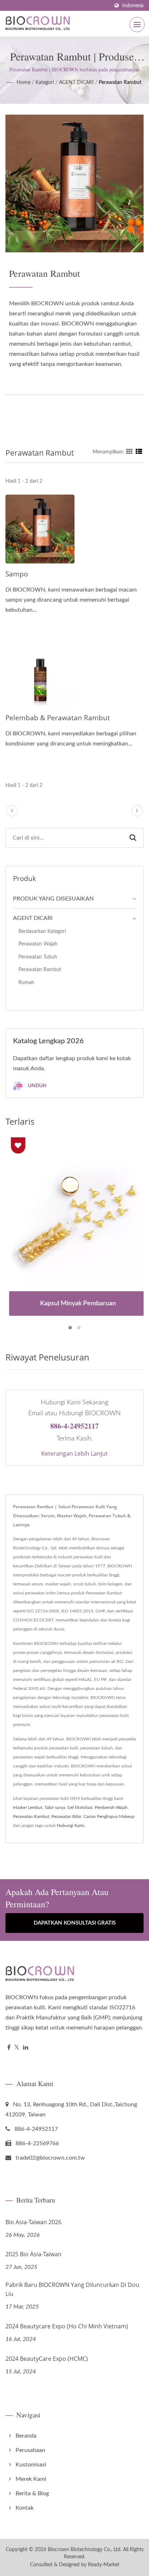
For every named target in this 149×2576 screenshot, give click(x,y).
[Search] (133, 838)
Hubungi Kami (71, 1825)
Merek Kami (31, 2479)
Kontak (25, 2508)
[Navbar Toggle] (137, 25)
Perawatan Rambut (120, 83)
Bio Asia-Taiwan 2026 (33, 2222)
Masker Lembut (28, 1807)
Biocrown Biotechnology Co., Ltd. (85, 2550)
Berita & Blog (32, 2493)
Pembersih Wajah (111, 1807)
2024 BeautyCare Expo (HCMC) (47, 2359)
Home (24, 83)
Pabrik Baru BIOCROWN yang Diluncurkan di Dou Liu (72, 2289)
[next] (137, 811)
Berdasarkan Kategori (42, 931)
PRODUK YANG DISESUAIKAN (53, 899)
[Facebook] (9, 2048)
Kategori (45, 83)
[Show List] (139, 452)
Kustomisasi (31, 2465)
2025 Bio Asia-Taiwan (33, 2254)
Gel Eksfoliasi (80, 1807)
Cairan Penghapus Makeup (109, 1816)
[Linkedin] (26, 2048)
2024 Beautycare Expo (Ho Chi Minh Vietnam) (67, 2326)
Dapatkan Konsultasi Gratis (75, 1923)
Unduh (37, 1085)
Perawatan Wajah (38, 944)
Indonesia (133, 6)
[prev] (12, 811)
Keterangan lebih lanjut (74, 1453)
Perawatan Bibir (66, 1816)
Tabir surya (55, 1807)
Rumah (26, 982)
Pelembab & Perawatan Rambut (58, 718)
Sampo (17, 574)
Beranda (26, 2436)
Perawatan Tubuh (38, 957)
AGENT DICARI (76, 83)
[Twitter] (17, 2048)
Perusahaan (30, 2450)
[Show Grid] (129, 452)
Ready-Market (104, 2565)
